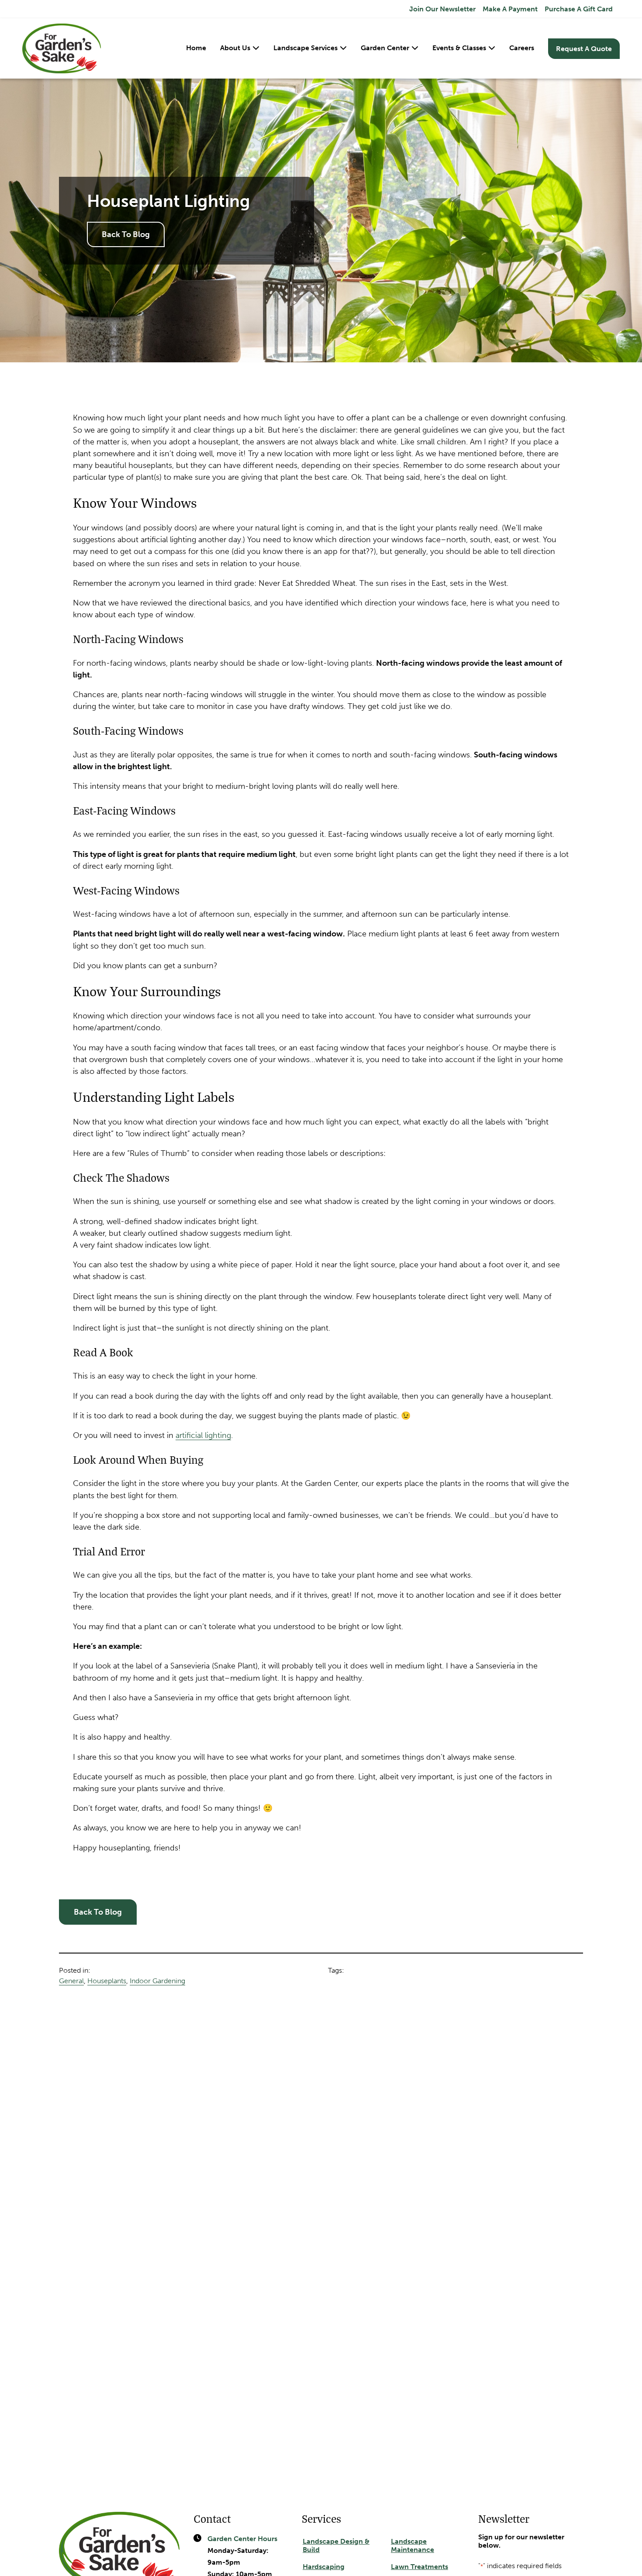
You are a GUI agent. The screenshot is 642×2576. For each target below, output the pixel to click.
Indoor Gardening (157, 1981)
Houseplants (107, 1981)
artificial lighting (203, 1435)
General (71, 1981)
